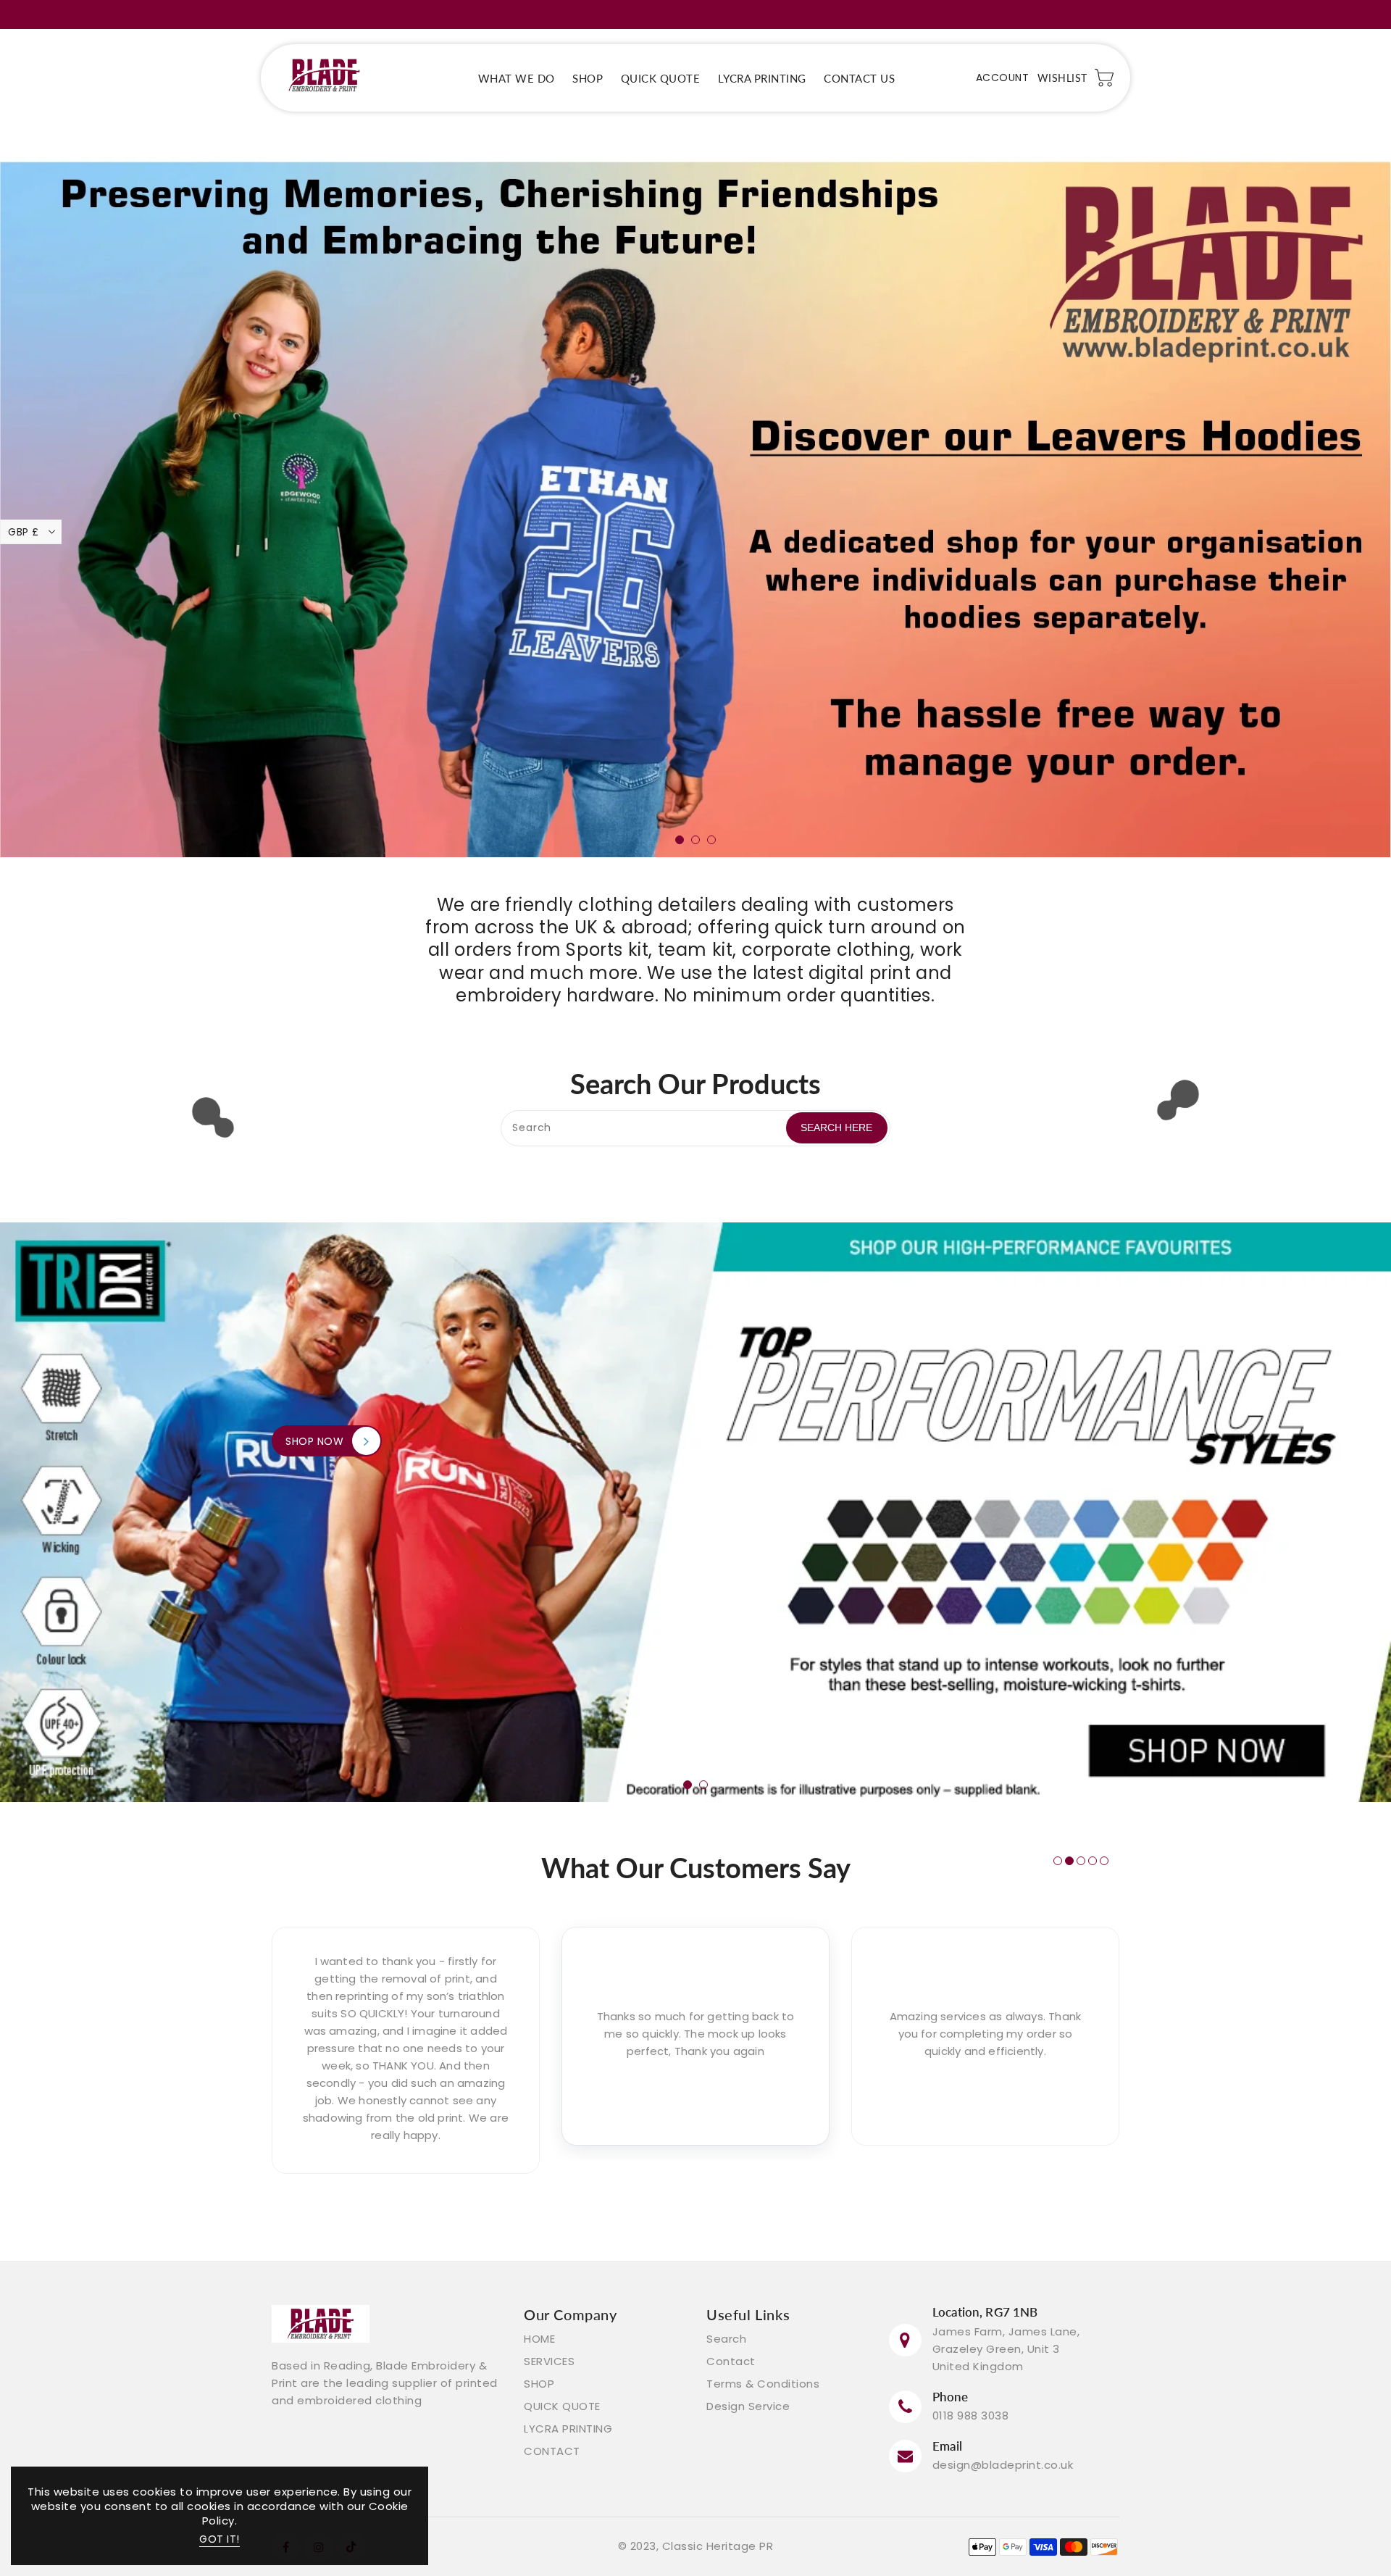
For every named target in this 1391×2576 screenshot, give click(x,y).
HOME (539, 2339)
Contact (731, 2361)
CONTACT (552, 2451)
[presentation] (61, 428)
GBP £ (24, 532)
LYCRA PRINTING (568, 2429)
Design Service (748, 2406)
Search (726, 2339)
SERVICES (549, 2361)
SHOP (539, 2384)
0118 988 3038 (971, 2415)
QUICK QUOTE (562, 2406)
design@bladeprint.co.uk (1003, 2465)
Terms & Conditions (763, 2384)
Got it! (220, 2539)
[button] (680, 840)
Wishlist (1062, 78)
